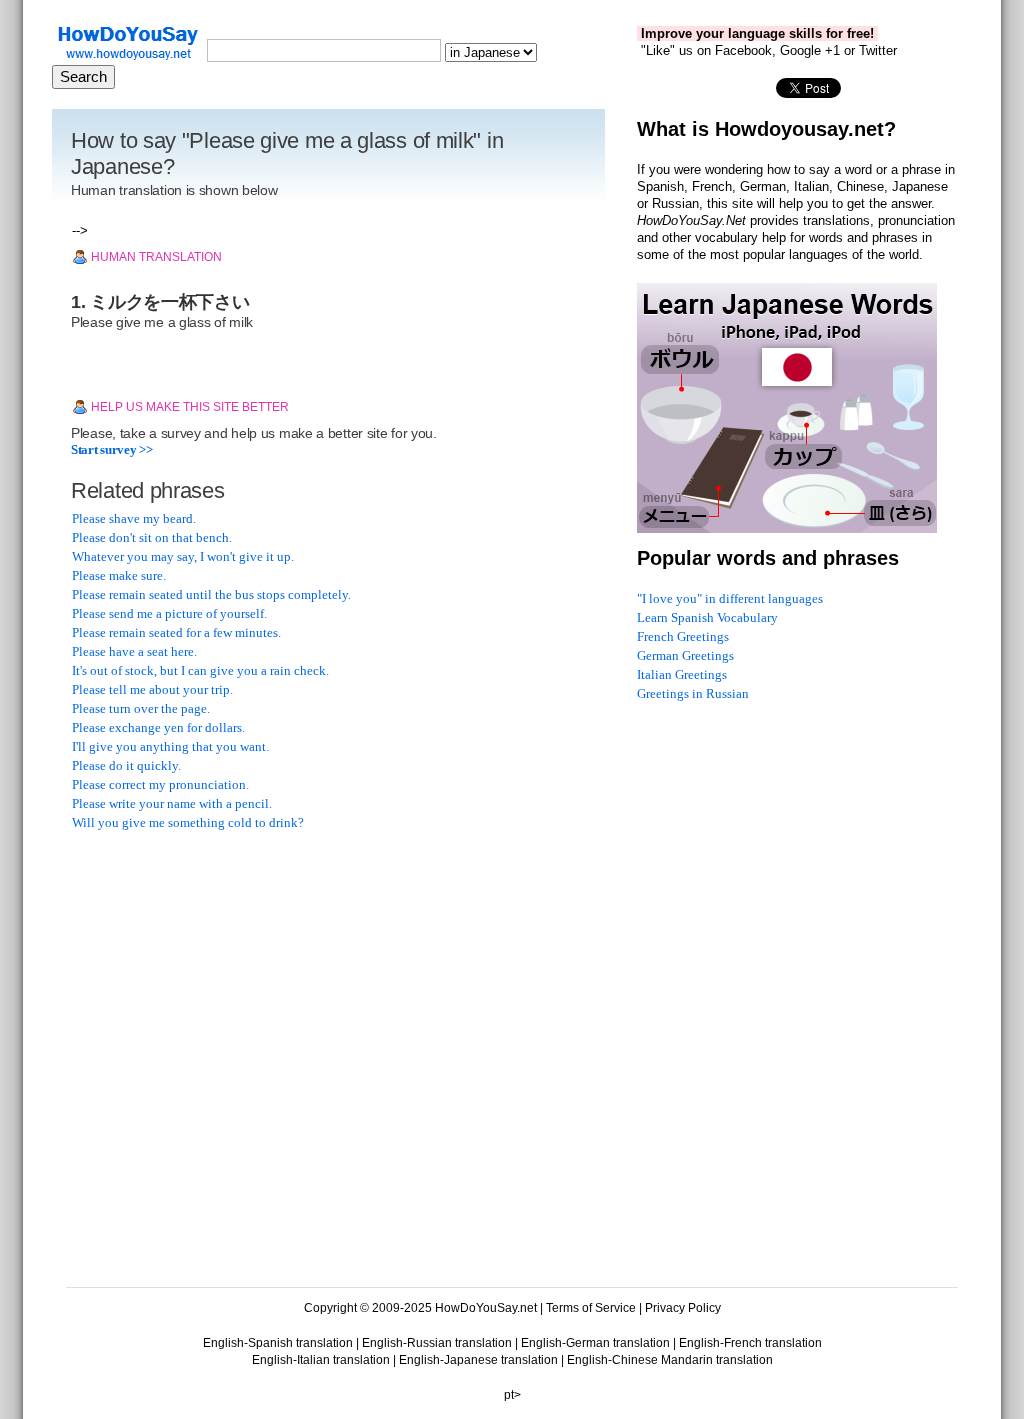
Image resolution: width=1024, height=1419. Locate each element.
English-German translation (595, 1343)
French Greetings (683, 636)
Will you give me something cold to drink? (188, 822)
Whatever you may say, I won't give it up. (183, 556)
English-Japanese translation (478, 1360)
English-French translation (750, 1343)
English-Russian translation (437, 1343)
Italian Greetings (682, 674)
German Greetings (685, 655)
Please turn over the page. (141, 708)
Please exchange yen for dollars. (158, 727)
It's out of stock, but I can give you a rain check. (200, 670)
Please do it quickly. (126, 765)
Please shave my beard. (134, 518)
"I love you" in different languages (730, 598)
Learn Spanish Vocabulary (707, 617)
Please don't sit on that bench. (152, 537)
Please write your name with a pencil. (172, 803)
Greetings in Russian (693, 693)
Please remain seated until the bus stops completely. (211, 594)
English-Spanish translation (278, 1343)
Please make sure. (119, 575)
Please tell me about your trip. (152, 689)
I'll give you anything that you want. (170, 746)
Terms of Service (591, 1308)
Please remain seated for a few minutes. (176, 632)
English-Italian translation (321, 1360)
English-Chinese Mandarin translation (670, 1360)
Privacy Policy (683, 1308)
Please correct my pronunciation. (160, 784)
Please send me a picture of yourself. (169, 613)
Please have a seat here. (134, 651)
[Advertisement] (222, 976)
